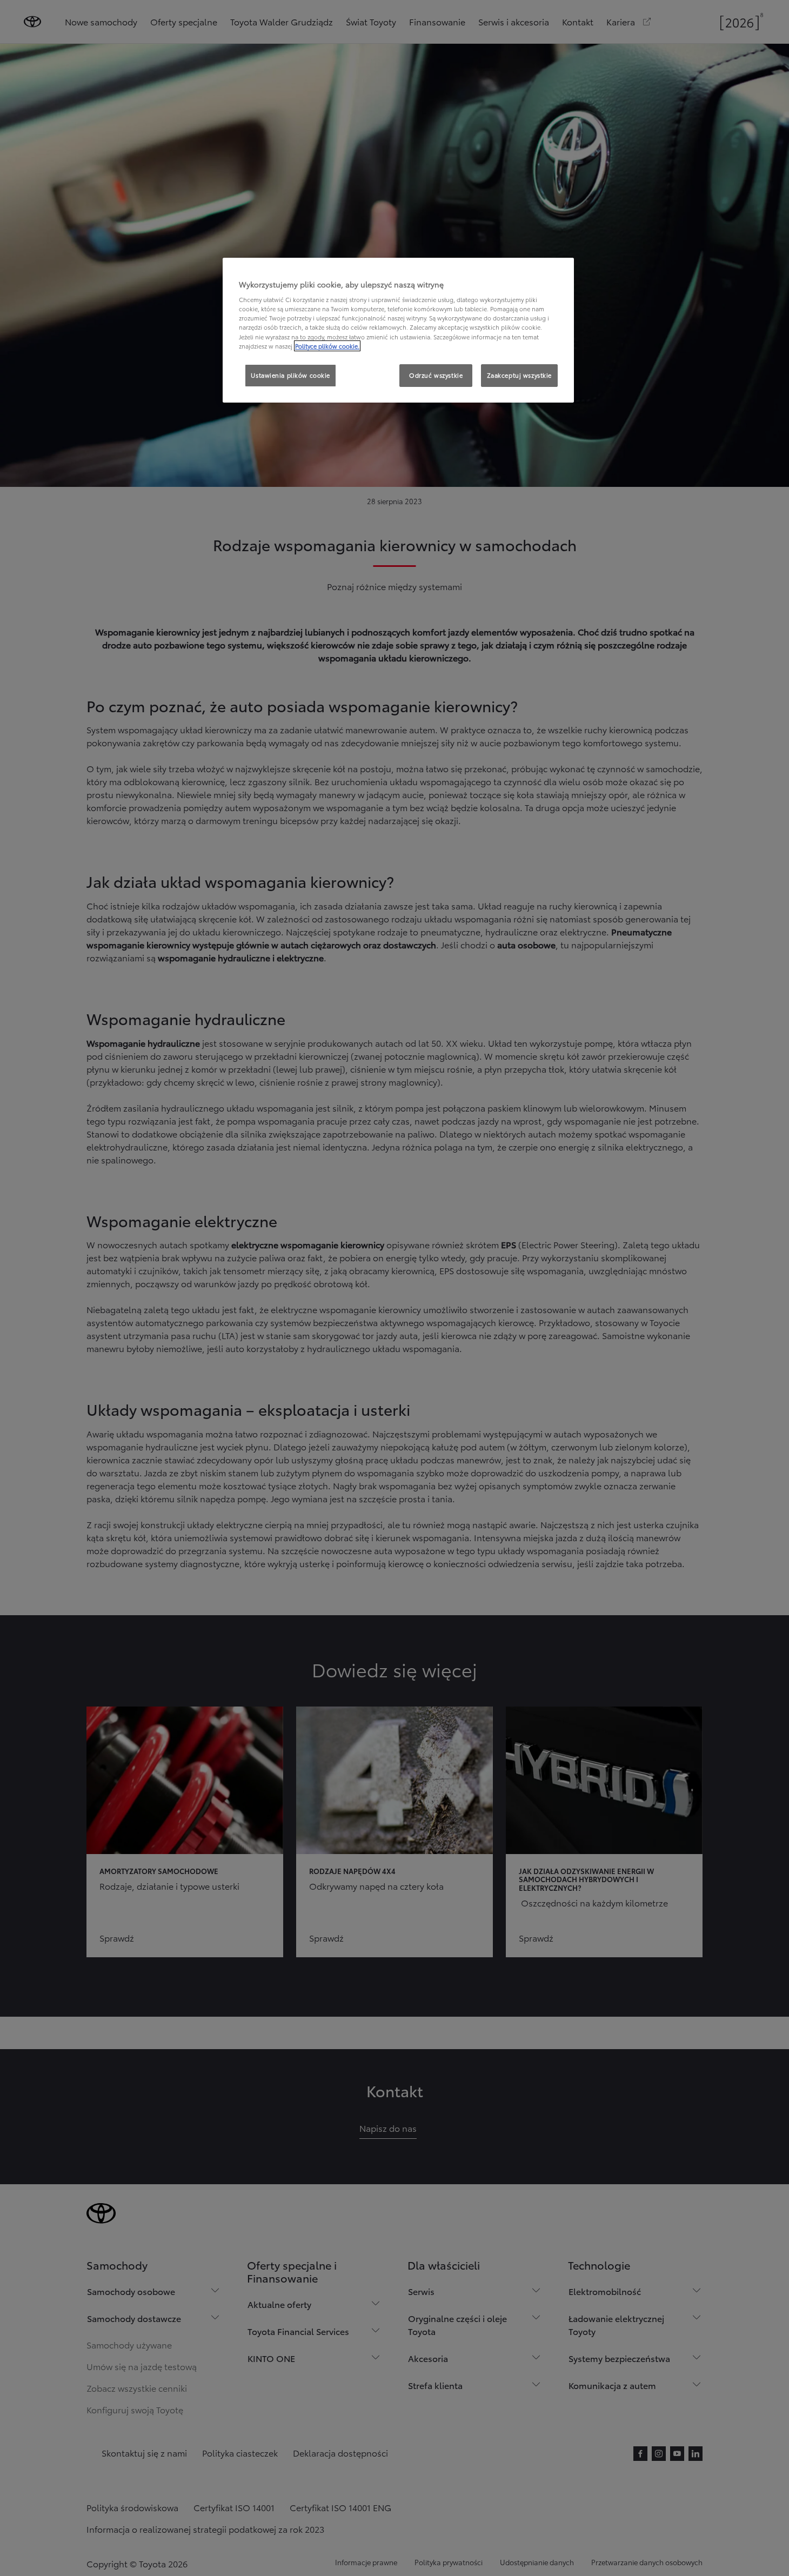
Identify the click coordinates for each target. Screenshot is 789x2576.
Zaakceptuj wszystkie (519, 375)
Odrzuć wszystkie (436, 375)
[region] (398, 330)
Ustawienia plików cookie (290, 375)
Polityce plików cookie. (327, 346)
